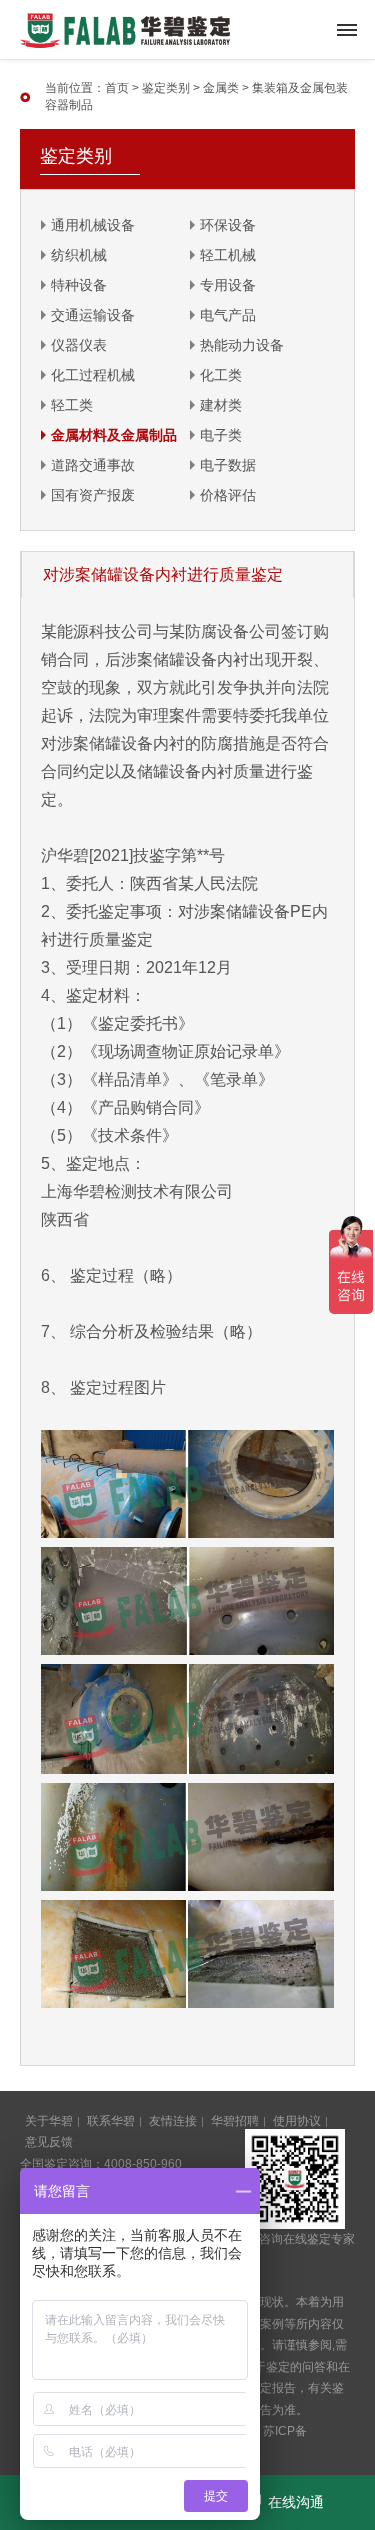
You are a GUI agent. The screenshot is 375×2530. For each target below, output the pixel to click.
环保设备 (228, 225)
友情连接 (173, 2121)
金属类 (221, 88)
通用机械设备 (93, 225)
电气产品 (228, 315)
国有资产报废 (93, 495)
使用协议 (297, 2121)
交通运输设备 (93, 315)
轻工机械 (228, 255)
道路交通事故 (93, 465)
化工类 (221, 375)
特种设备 (79, 285)
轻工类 (72, 405)
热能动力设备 (242, 345)
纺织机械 (79, 255)
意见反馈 (49, 2142)
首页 (117, 88)
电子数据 (228, 465)
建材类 (221, 405)
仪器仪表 (79, 345)
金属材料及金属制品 (114, 435)
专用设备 (228, 285)
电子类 (221, 435)
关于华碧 (49, 2121)
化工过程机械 (93, 375)
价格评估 (228, 495)
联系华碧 (111, 2121)
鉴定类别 (166, 88)
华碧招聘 (235, 2121)
